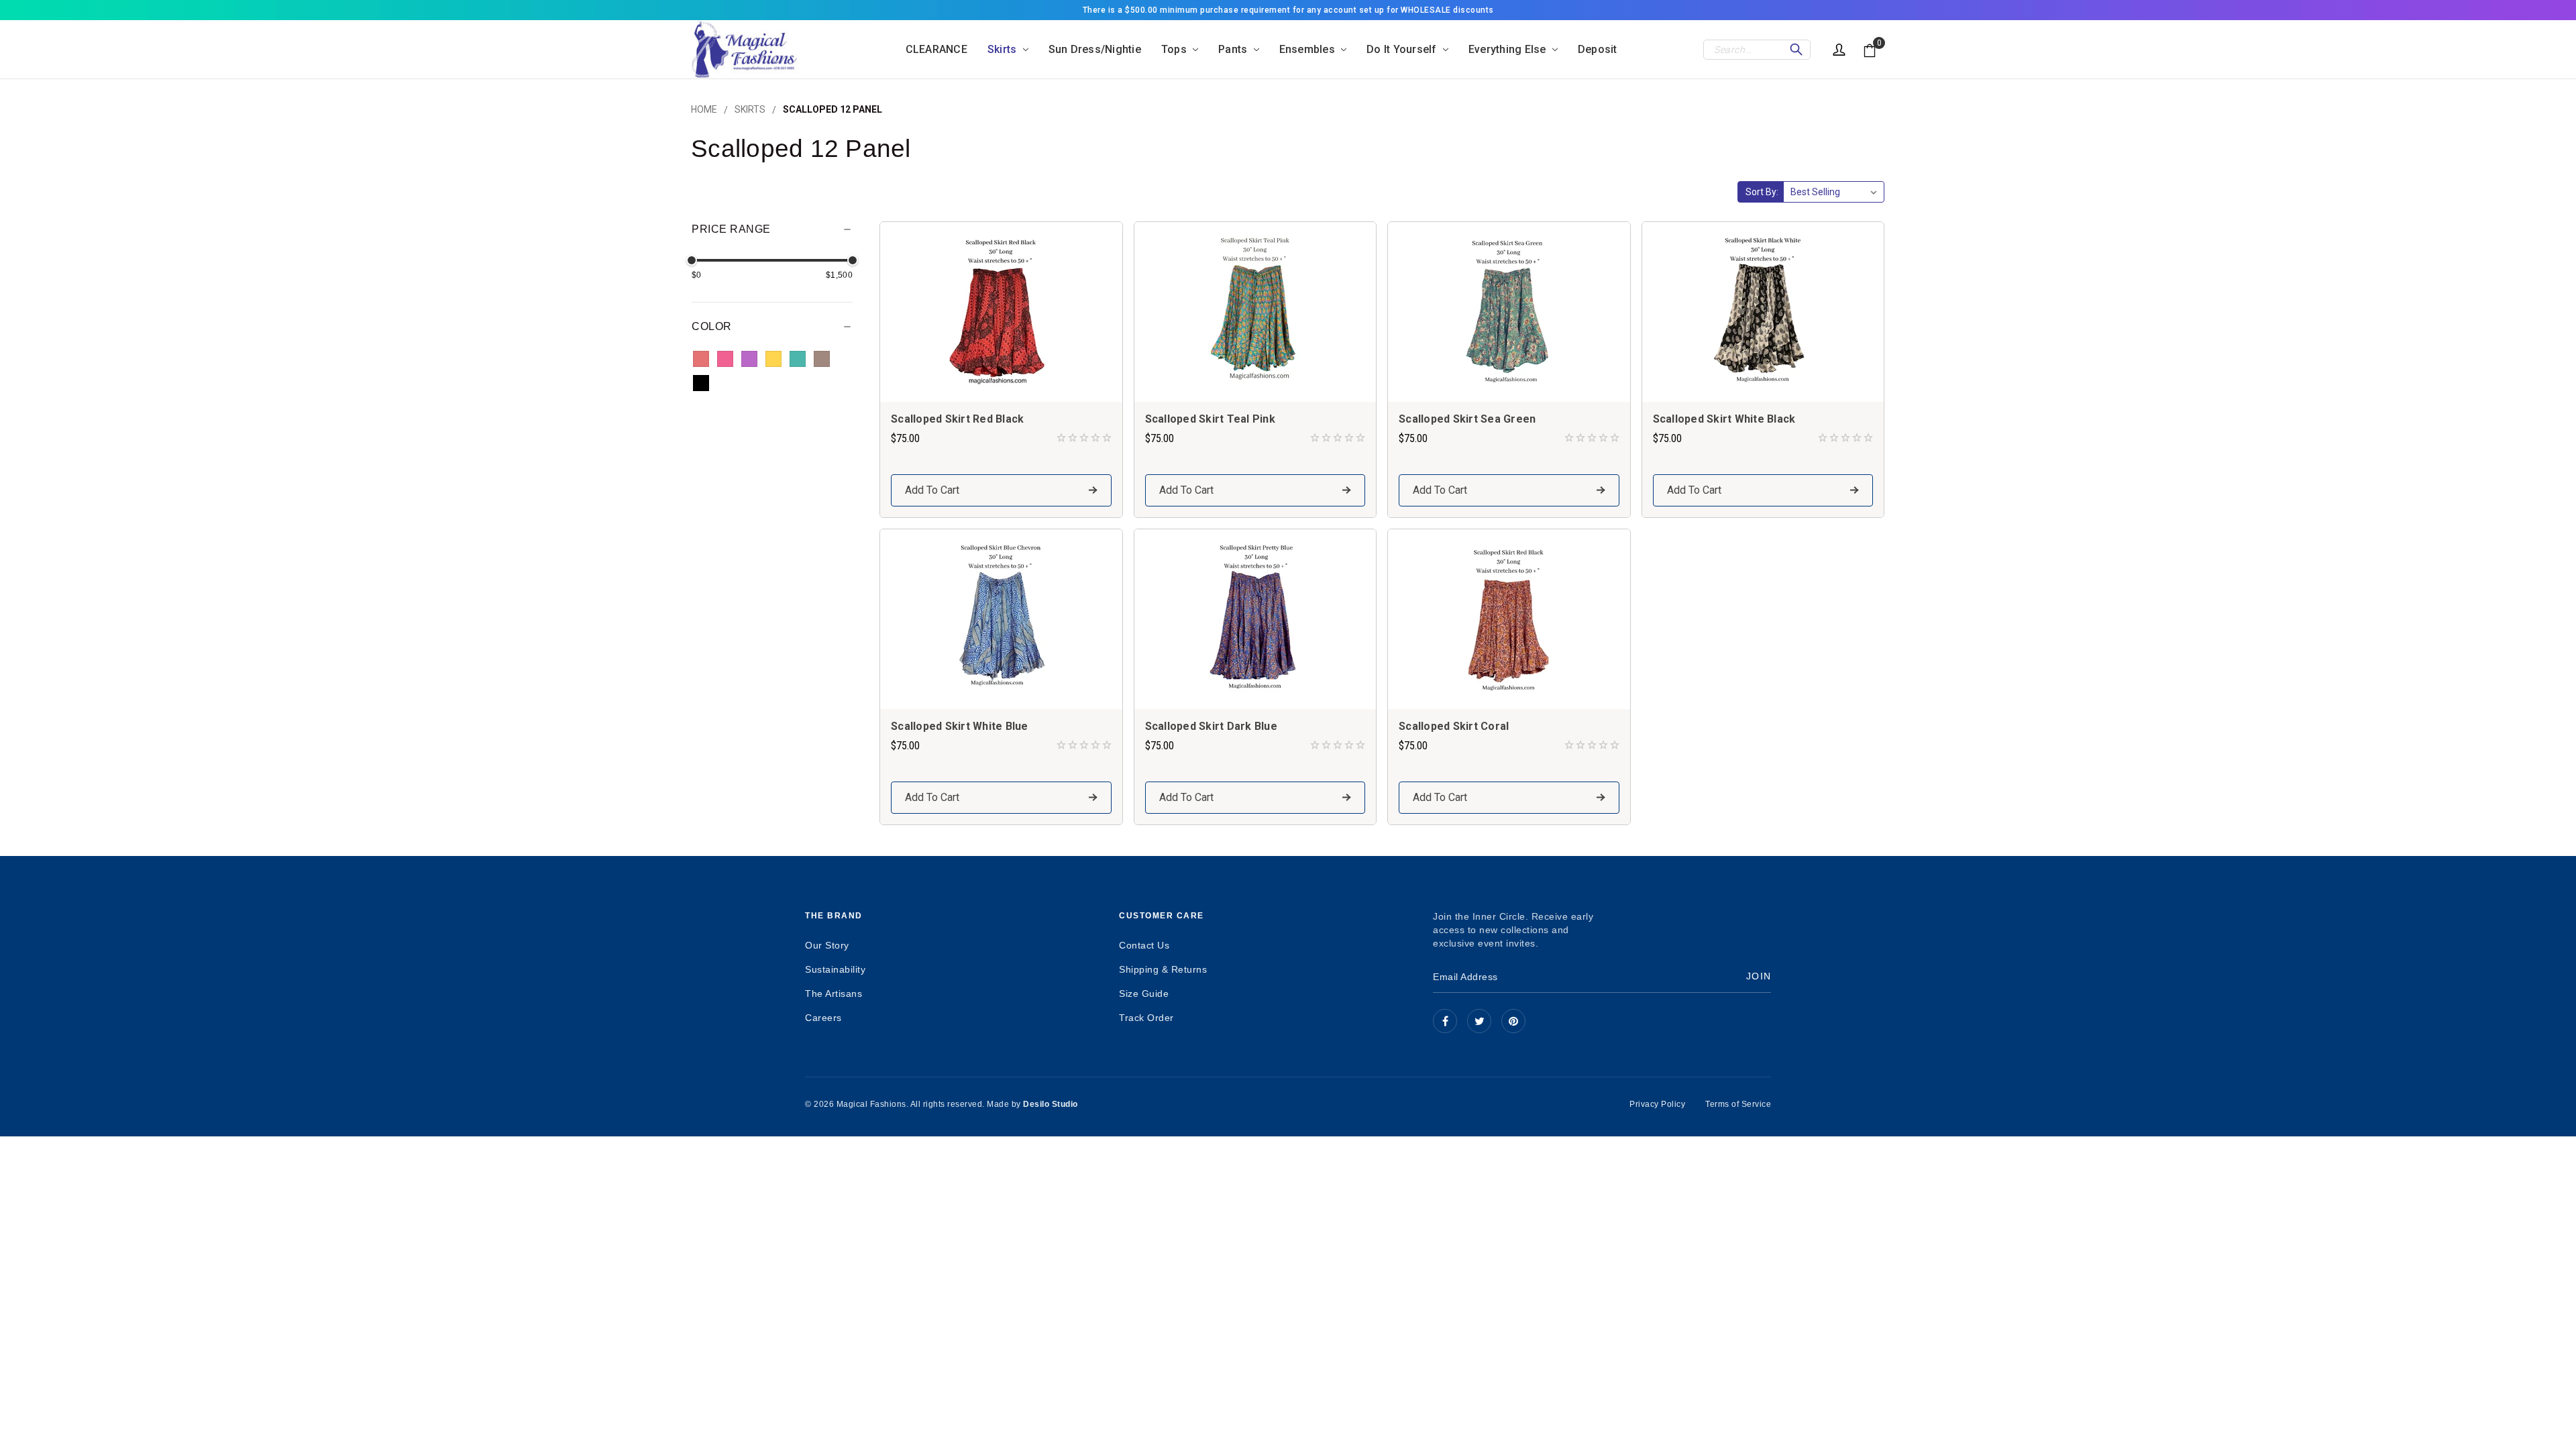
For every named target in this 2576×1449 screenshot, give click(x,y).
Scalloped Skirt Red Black (957, 419)
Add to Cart (932, 490)
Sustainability (835, 969)
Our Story (827, 945)
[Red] (701, 359)
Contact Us (1144, 945)
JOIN (1759, 976)
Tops (1175, 49)
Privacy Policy (1657, 1104)
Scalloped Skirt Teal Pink (1210, 419)
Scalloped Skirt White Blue (960, 726)
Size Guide (1144, 994)
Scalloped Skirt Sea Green (1467, 419)
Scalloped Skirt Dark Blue (1211, 726)
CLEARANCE (936, 49)
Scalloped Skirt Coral (1454, 726)
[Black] (701, 383)
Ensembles (1309, 49)
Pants (1234, 49)
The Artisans (834, 994)
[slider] (692, 260)
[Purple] (749, 359)
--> (1513, 1021)
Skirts (1004, 49)
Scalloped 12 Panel (833, 109)
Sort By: (1762, 192)
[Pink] (725, 359)
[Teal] (798, 359)
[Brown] (822, 359)
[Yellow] (773, 359)
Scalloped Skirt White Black (1724, 419)
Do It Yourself (1403, 49)
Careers (823, 1018)
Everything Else (1509, 49)
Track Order (1146, 1018)
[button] (772, 233)
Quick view (1001, 312)
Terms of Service (1738, 1104)
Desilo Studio (1051, 1104)
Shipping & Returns (1163, 969)
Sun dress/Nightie (1095, 49)
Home (704, 109)
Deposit (1598, 49)
